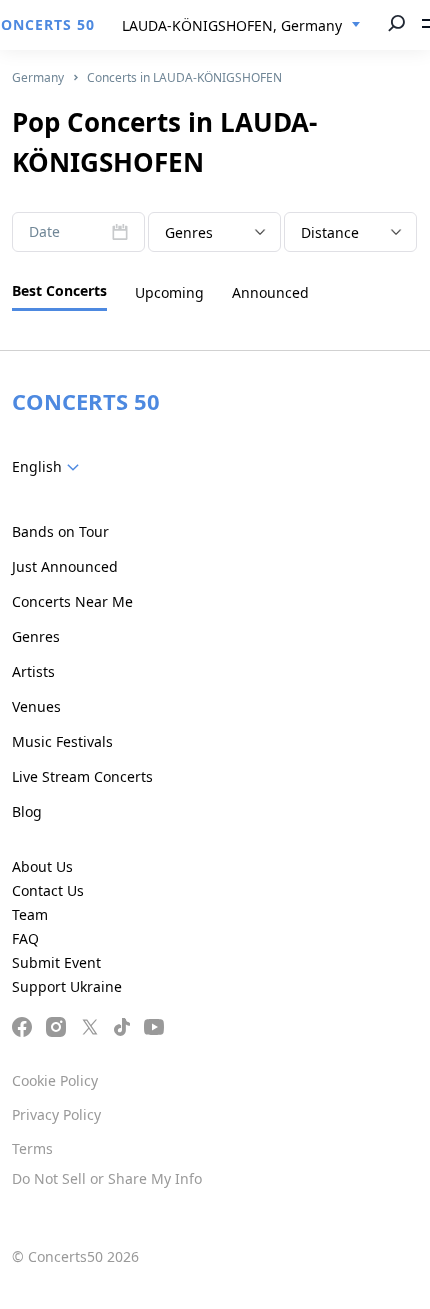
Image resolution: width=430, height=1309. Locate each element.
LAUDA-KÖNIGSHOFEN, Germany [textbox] (232, 25)
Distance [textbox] (330, 232)
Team (30, 914)
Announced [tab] (270, 292)
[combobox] (241, 26)
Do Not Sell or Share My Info (107, 1178)
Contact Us (48, 890)
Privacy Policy (56, 1114)
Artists (33, 671)
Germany (38, 77)
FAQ (25, 938)
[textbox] (214, 233)
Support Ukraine (67, 986)
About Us (42, 866)
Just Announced (65, 566)
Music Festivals (62, 741)
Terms (32, 1148)
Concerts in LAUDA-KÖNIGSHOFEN (184, 77)
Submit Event (56, 962)
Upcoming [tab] (169, 292)
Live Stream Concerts (82, 776)
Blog (27, 811)
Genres (36, 636)
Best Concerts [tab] (59, 290)
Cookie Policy (55, 1080)
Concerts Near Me (72, 601)
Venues (36, 706)
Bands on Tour (60, 531)
